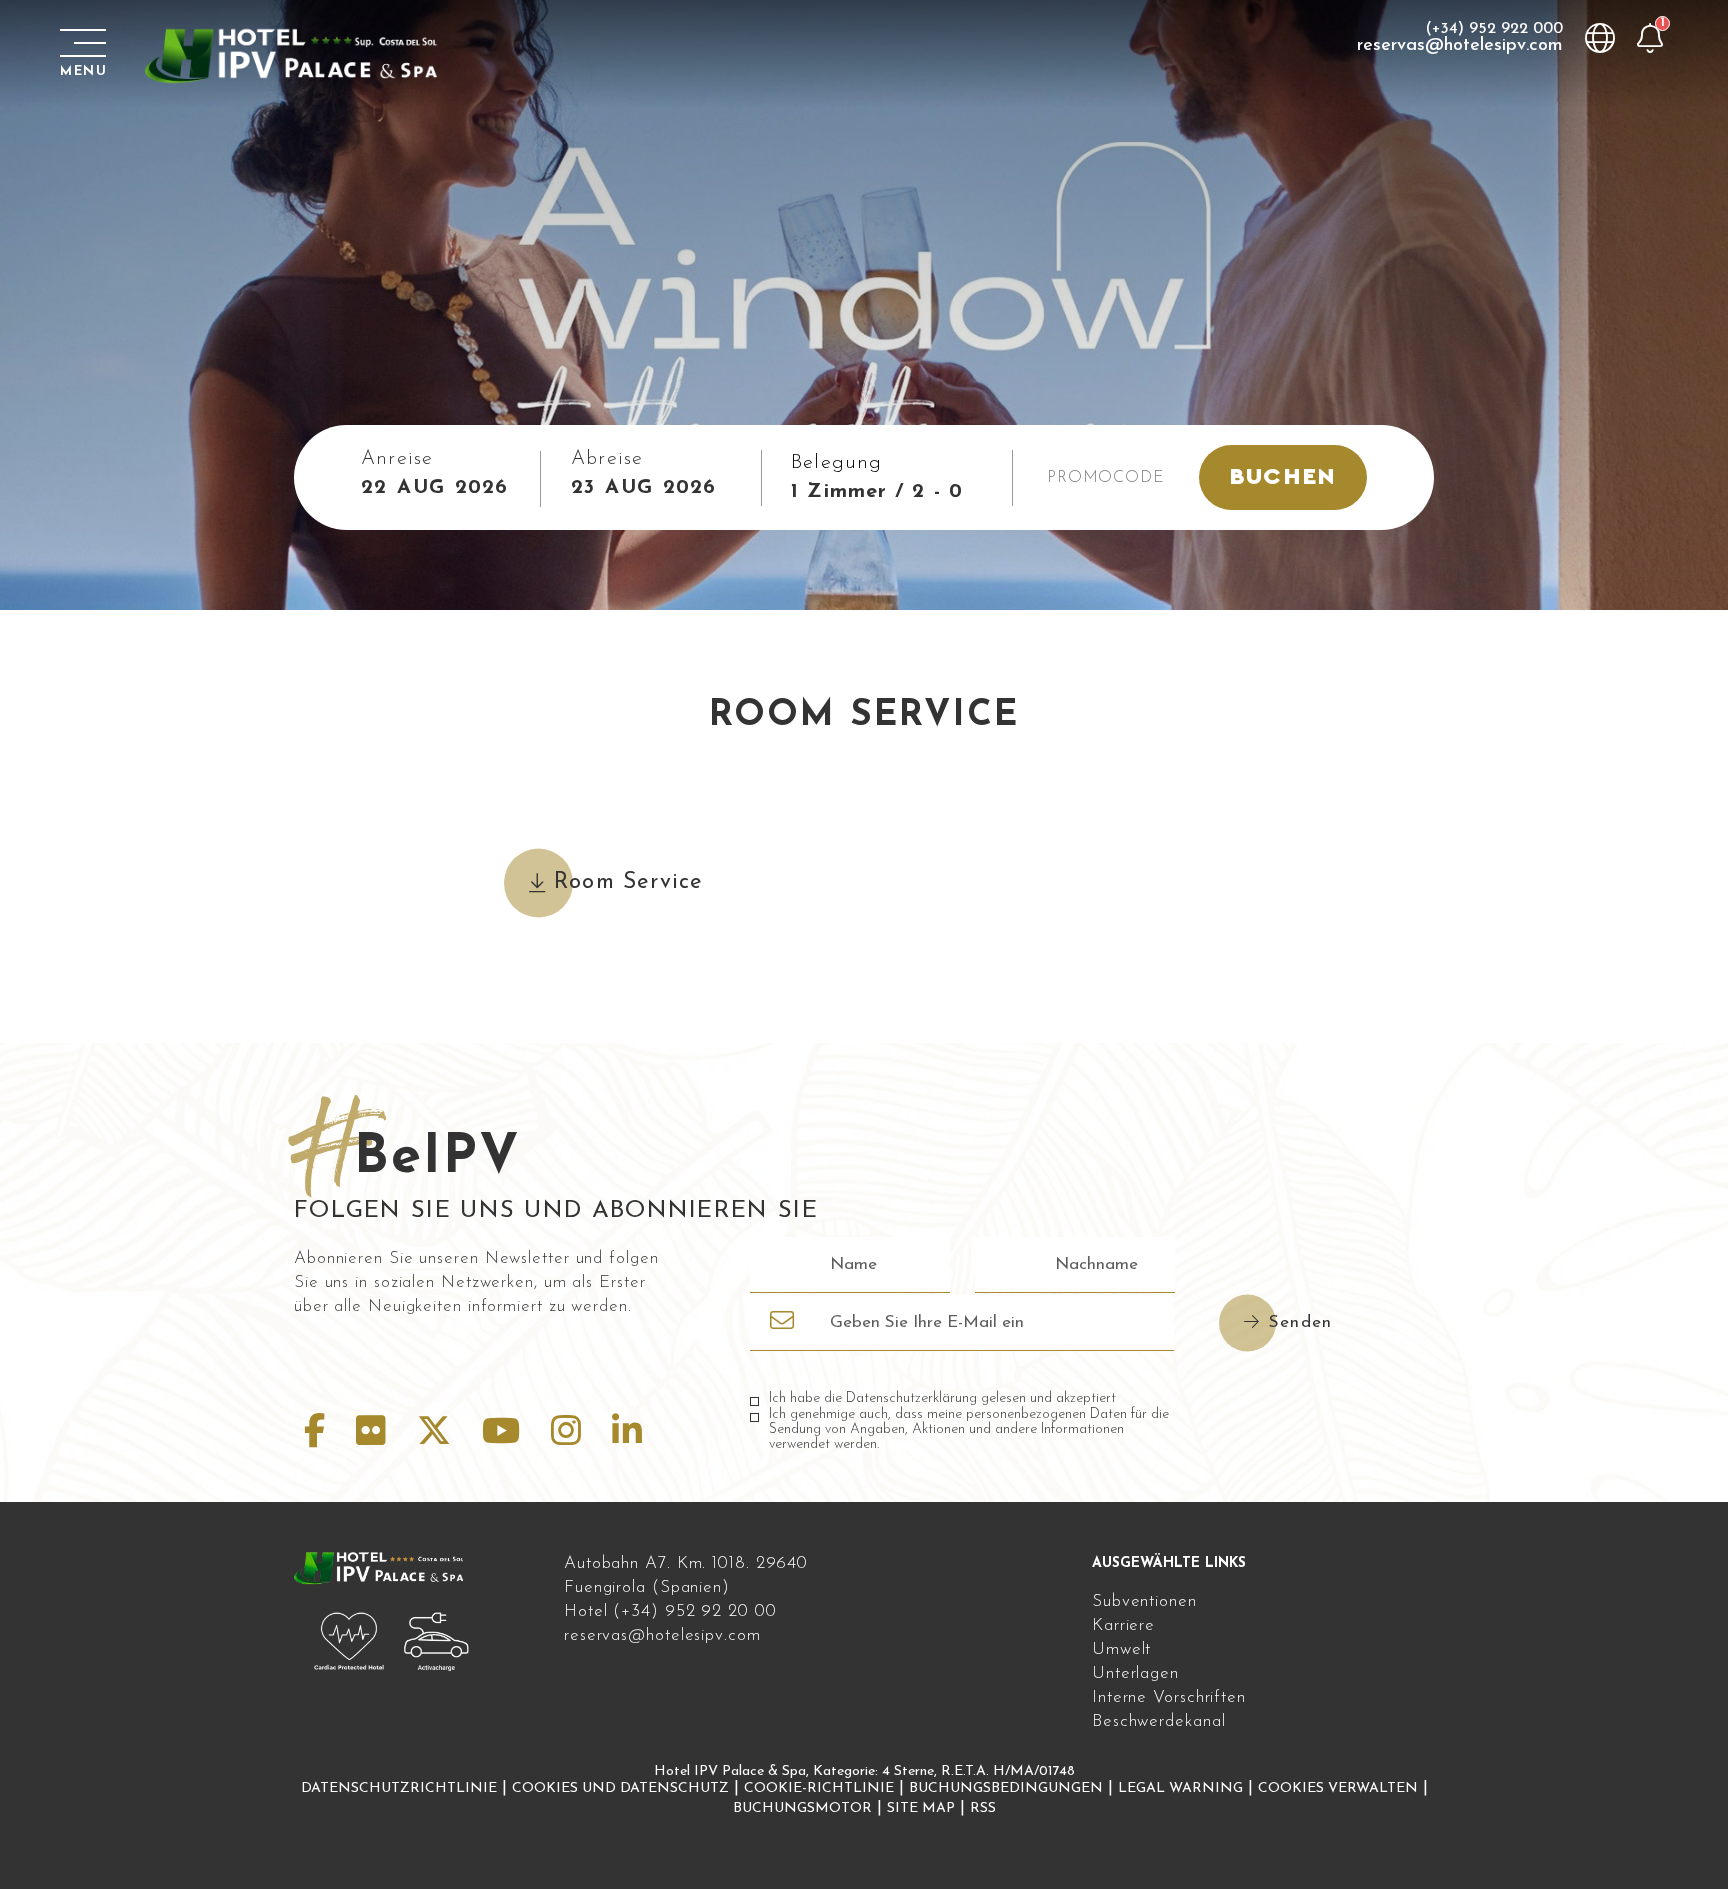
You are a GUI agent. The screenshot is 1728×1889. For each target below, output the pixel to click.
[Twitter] (439, 1434)
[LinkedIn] (627, 1434)
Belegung (836, 463)
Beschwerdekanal (1159, 1721)
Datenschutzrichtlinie (399, 1788)
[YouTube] (506, 1434)
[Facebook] (320, 1434)
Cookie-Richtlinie (819, 1788)
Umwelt (1121, 1649)
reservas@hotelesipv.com (1460, 46)
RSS (983, 1808)
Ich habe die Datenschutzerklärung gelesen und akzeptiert (942, 1398)
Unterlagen (1135, 1673)
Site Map (921, 1808)
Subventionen (1144, 1601)
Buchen (1283, 477)
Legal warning (1180, 1788)
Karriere (1123, 1625)
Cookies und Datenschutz (620, 1788)
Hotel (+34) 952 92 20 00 (670, 1611)
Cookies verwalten (1338, 1788)
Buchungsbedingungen (1006, 1788)
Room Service (628, 882)
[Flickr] (376, 1434)
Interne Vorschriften (1169, 1697)
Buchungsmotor (802, 1808)
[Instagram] (571, 1434)
